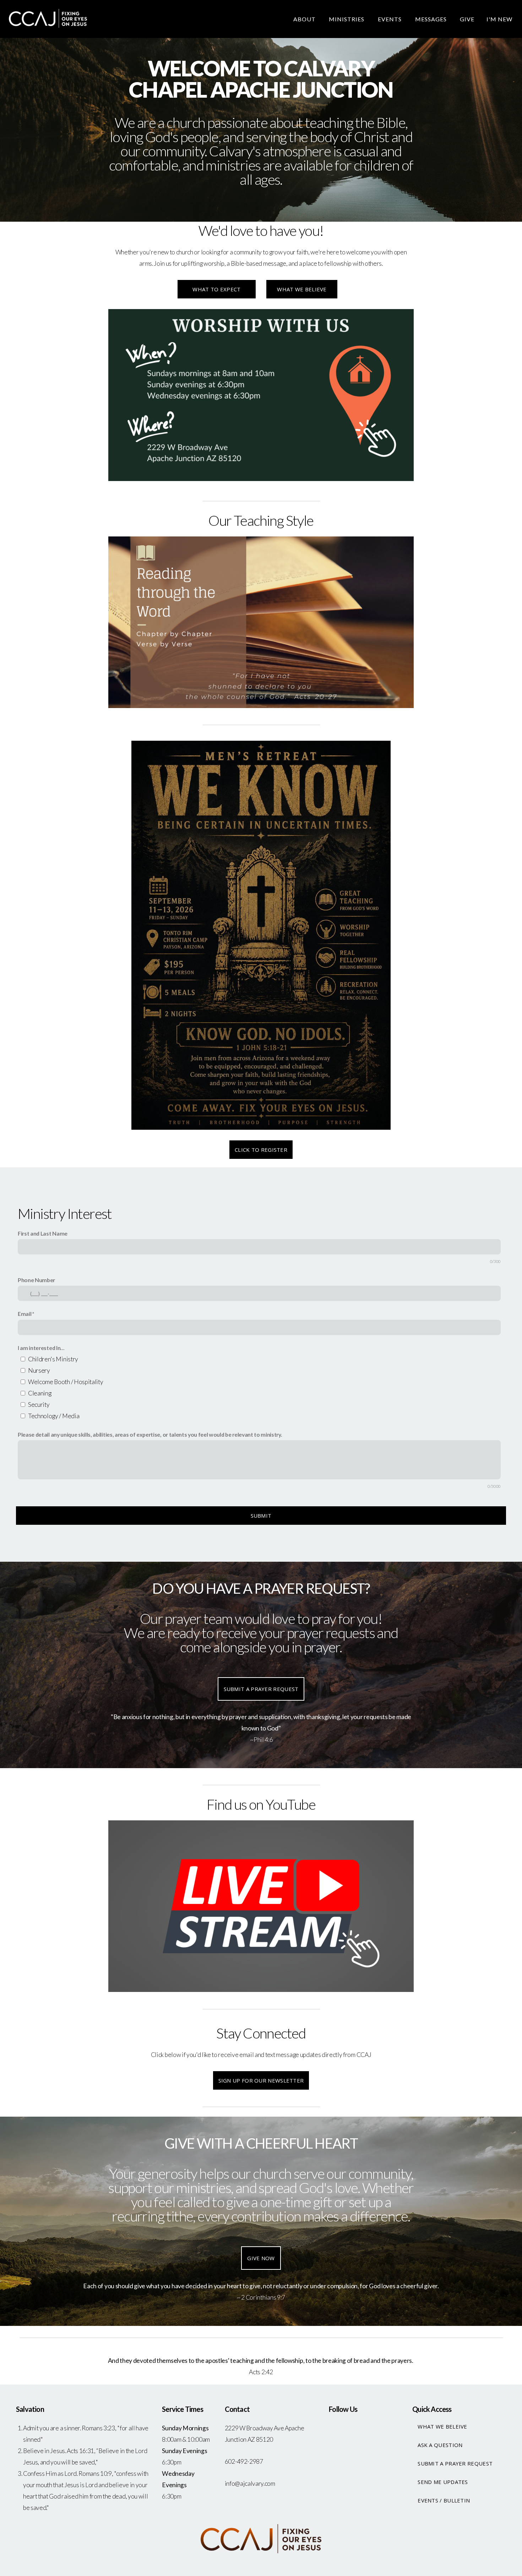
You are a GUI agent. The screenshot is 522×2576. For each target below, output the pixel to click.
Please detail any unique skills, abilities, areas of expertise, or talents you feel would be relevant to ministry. (150, 1434)
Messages (432, 19)
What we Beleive (442, 2426)
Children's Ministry (53, 1359)
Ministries (347, 19)
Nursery (39, 1370)
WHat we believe (302, 289)
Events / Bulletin (444, 2500)
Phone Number (36, 1280)
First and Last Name (43, 1233)
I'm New (499, 19)
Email (25, 1314)
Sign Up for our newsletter (261, 2080)
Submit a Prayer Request (261, 1689)
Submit (261, 1516)
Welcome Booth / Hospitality (66, 1382)
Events (390, 19)
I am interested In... (41, 1348)
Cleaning (40, 1393)
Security (39, 1405)
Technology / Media (54, 1416)
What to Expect (216, 289)
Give (467, 19)
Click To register (261, 1150)
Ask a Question (440, 2445)
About (305, 19)
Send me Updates (443, 2482)
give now (261, 2258)
